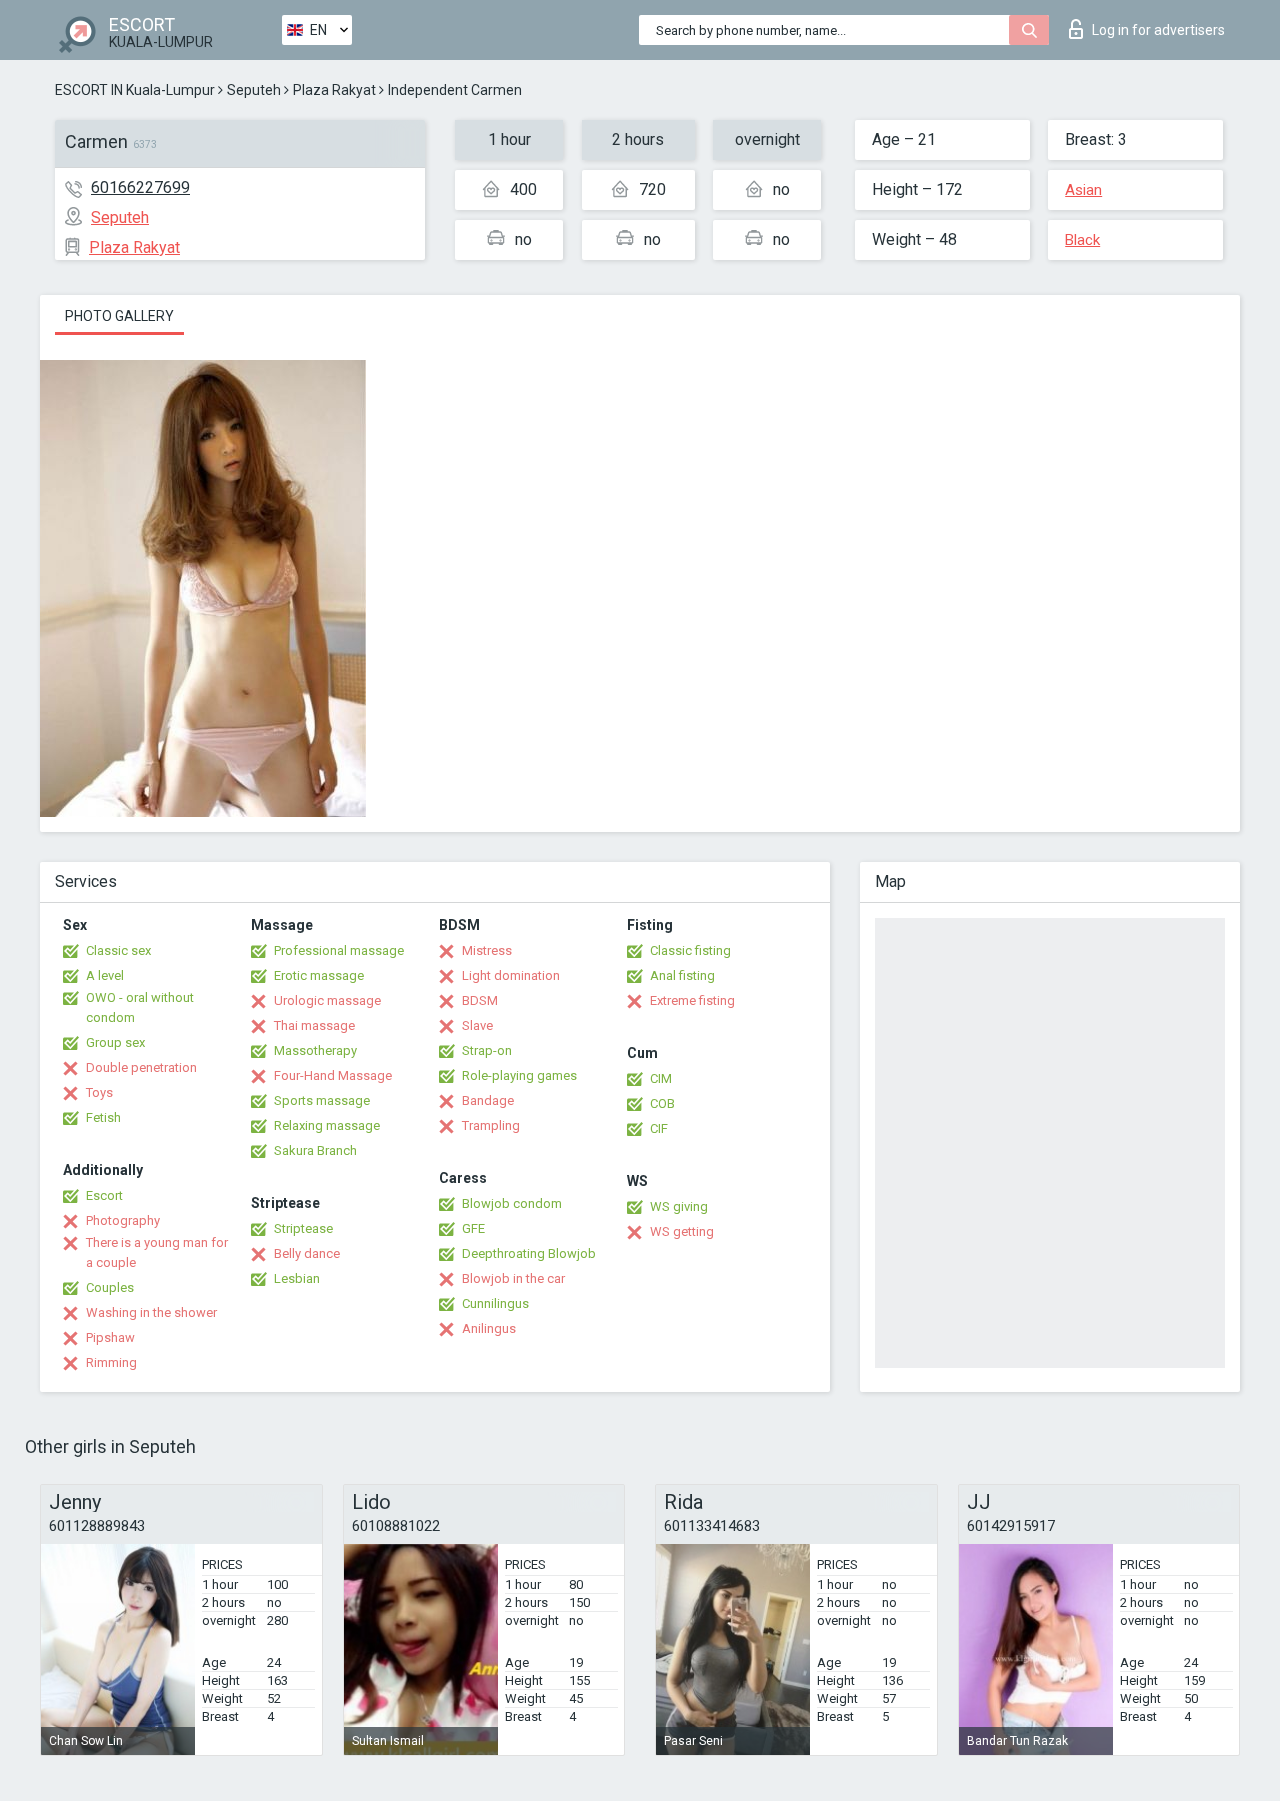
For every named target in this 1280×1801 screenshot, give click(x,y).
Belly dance (307, 1253)
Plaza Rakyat (334, 90)
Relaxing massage (327, 1125)
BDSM (480, 1000)
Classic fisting (690, 950)
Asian (1083, 190)
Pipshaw (110, 1337)
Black (1082, 240)
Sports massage (322, 1100)
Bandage (488, 1100)
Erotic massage (319, 975)
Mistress (487, 950)
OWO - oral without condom (140, 1007)
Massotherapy (315, 1050)
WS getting (682, 1231)
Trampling (491, 1125)
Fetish (103, 1117)
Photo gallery (119, 316)
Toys (99, 1092)
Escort (104, 1195)
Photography (123, 1220)
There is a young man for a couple (157, 1252)
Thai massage (314, 1025)
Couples (110, 1287)
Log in (1158, 30)
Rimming (111, 1362)
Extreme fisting (692, 1000)
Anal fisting (682, 975)
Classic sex (118, 950)
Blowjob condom (512, 1203)
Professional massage (339, 950)
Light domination (511, 975)
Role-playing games (519, 1075)
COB (662, 1103)
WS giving (679, 1206)
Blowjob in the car (513, 1278)
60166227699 (140, 187)
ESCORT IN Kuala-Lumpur (135, 90)
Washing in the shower (151, 1312)
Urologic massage (327, 1000)
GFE (473, 1228)
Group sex (115, 1042)
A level (105, 975)
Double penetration (141, 1067)
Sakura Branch (315, 1150)
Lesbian (297, 1278)
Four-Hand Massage (333, 1075)
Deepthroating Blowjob (529, 1253)
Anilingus (489, 1328)
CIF (659, 1128)
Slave (477, 1025)
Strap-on (487, 1050)
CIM (661, 1078)
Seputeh (254, 90)
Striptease (303, 1228)
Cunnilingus (495, 1303)
